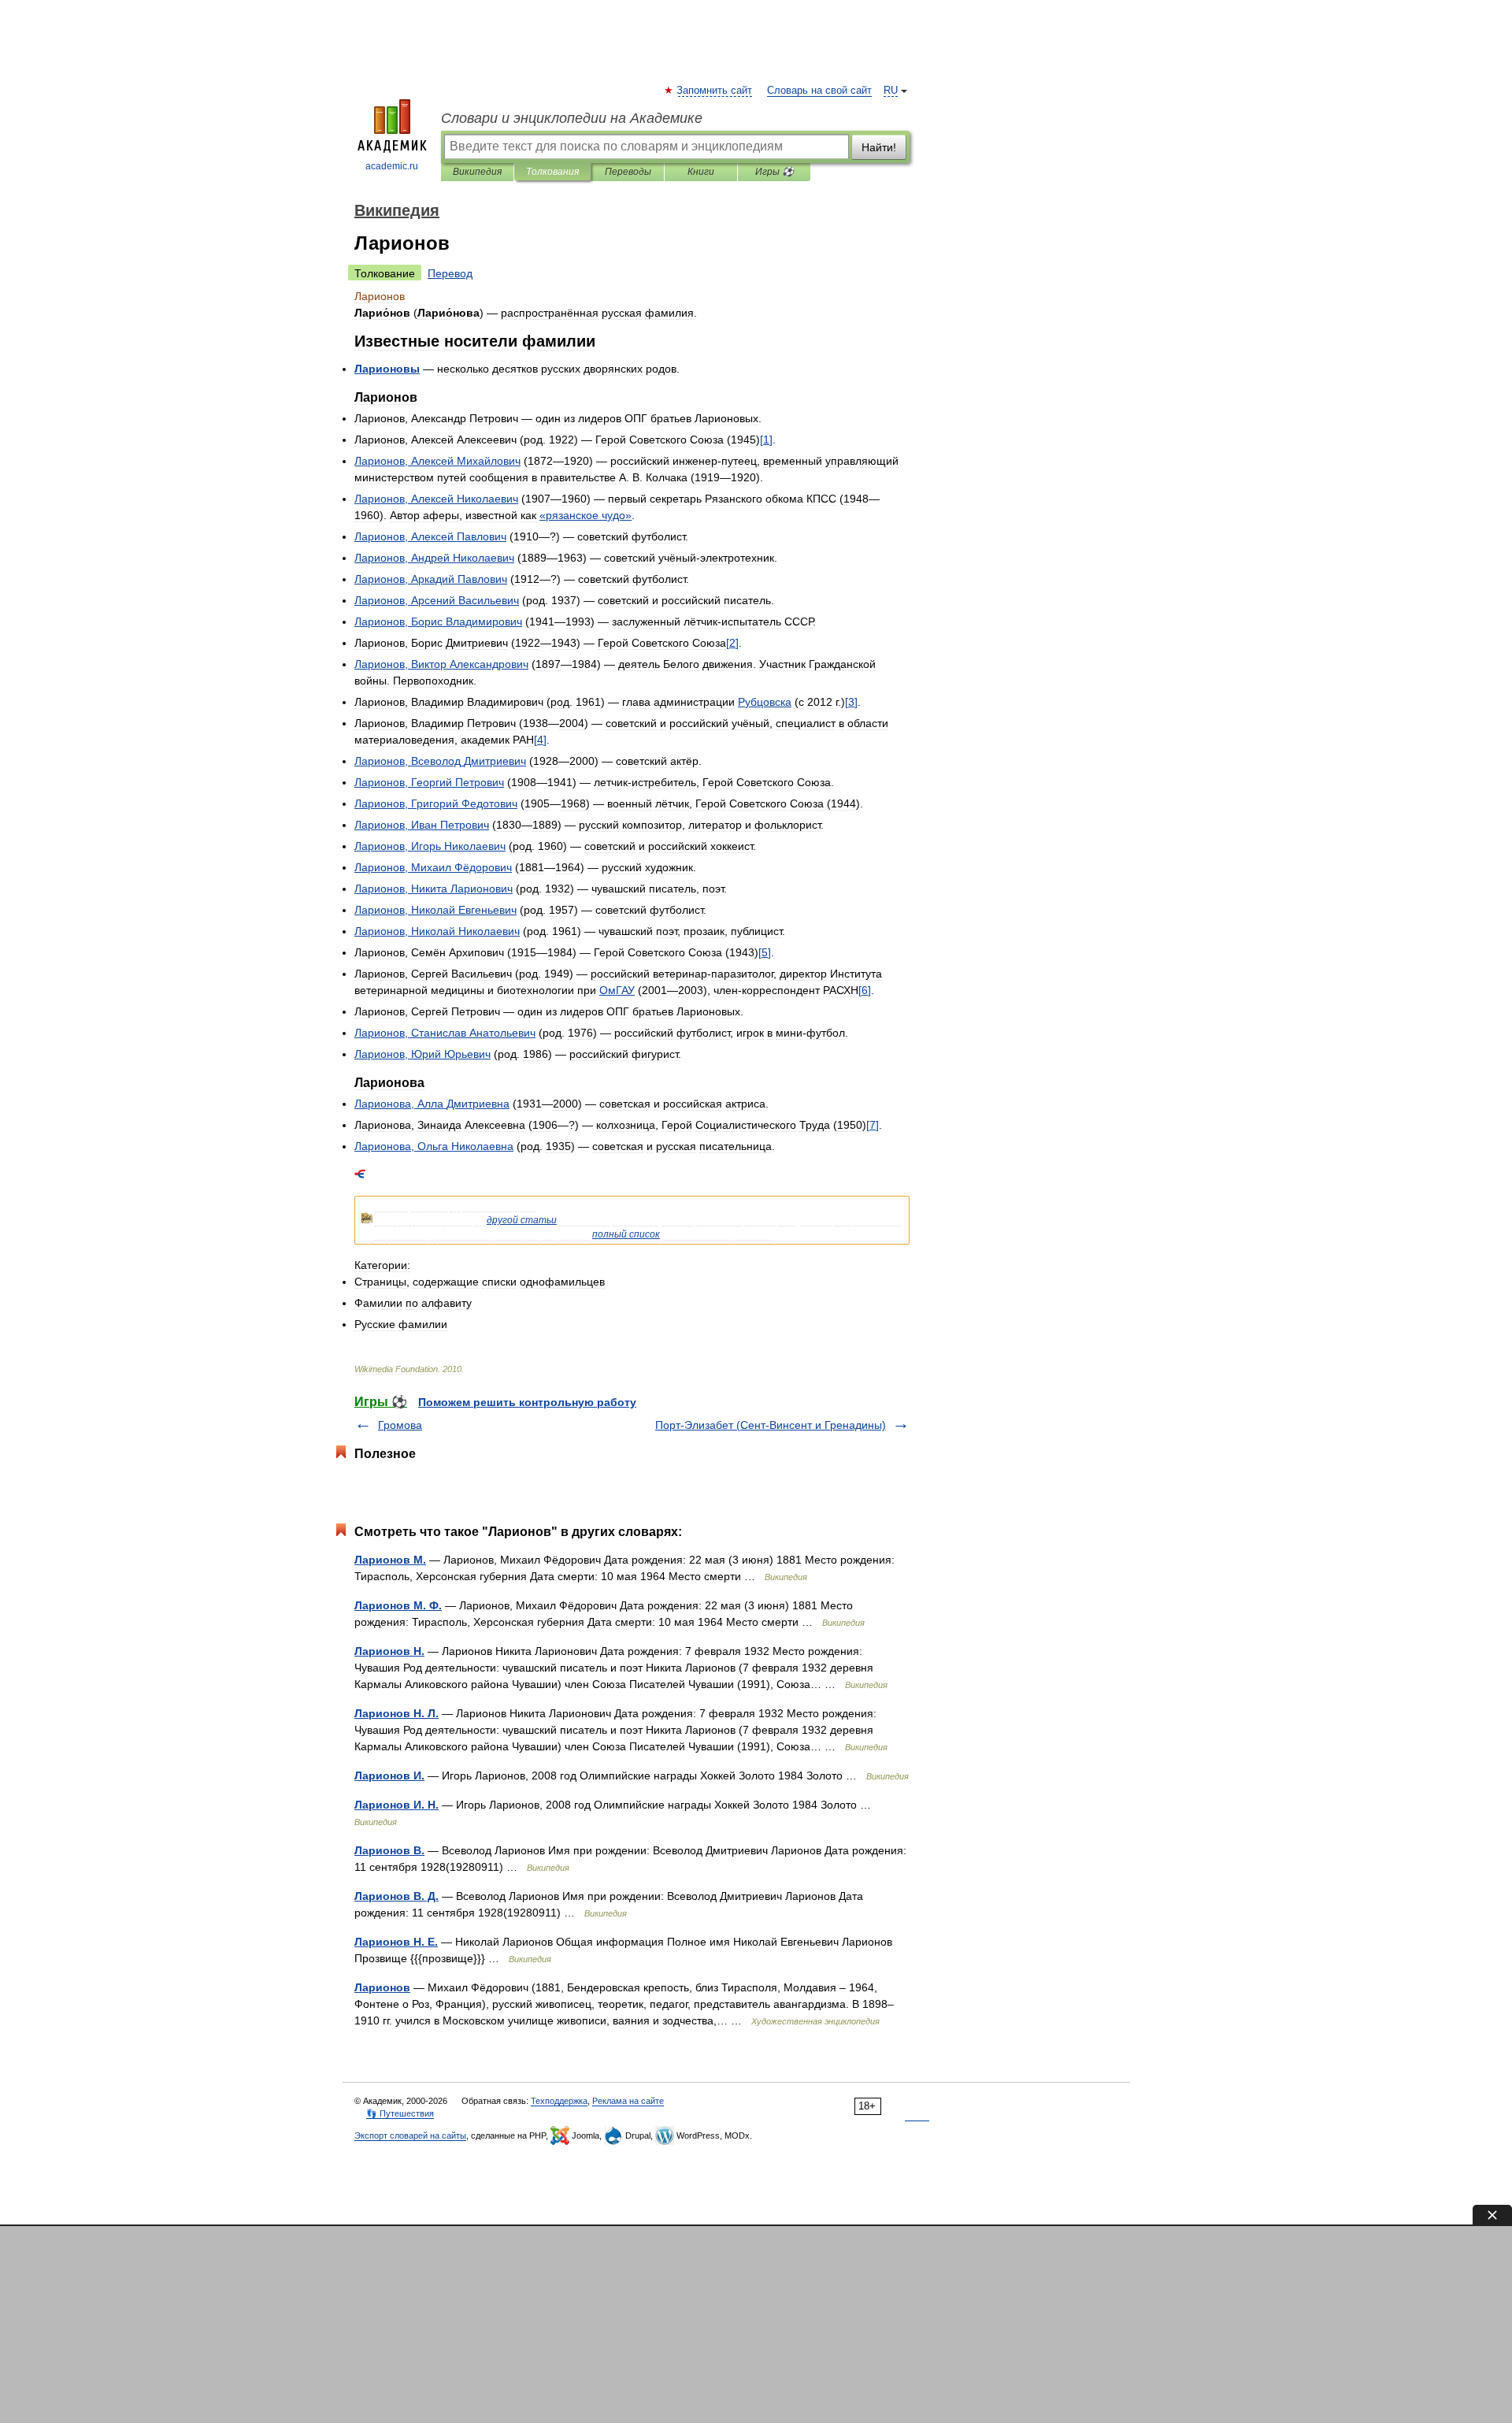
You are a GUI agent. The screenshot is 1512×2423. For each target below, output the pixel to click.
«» (586, 515)
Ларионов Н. (389, 1651)
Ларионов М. (390, 1560)
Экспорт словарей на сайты (410, 2135)
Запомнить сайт (715, 91)
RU (891, 91)
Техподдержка (559, 2101)
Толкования (552, 172)
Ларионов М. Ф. (398, 1605)
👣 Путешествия (400, 2113)
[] (766, 440)
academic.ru (392, 166)
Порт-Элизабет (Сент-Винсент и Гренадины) (771, 1425)
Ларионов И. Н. (397, 1805)
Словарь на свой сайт (819, 91)
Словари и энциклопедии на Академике (572, 118)
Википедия (477, 172)
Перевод (450, 273)
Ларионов (382, 1987)
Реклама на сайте (628, 2101)
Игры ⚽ (775, 172)
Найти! (879, 147)
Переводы (628, 172)
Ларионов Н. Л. (397, 1713)
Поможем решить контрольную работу (527, 1402)
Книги (701, 172)
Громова (400, 1425)
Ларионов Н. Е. (396, 1942)
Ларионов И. (389, 1776)
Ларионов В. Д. (397, 1896)
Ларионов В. (389, 1850)
